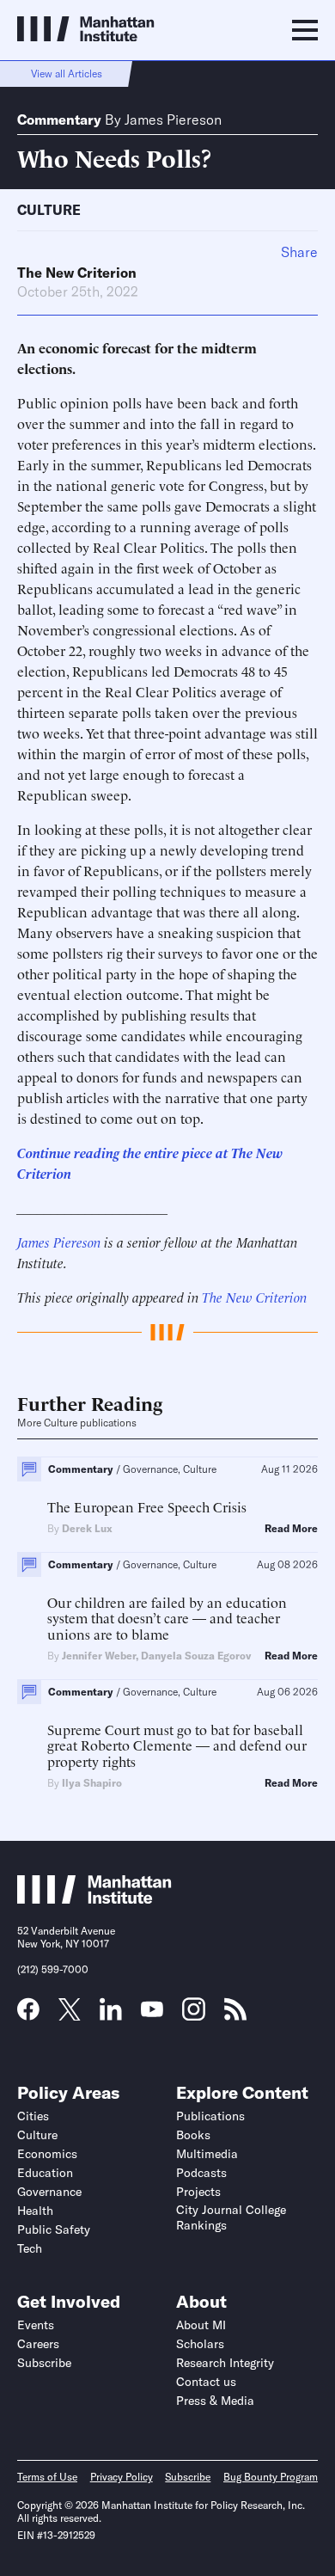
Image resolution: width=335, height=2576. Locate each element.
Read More (291, 1529)
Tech (30, 2248)
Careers (38, 2344)
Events (36, 2325)
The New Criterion (77, 273)
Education (45, 2173)
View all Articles (67, 74)
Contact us (206, 2382)
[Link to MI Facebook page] (28, 2015)
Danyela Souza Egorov (196, 1656)
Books (193, 2135)
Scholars (200, 2344)
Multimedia (207, 2154)
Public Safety (54, 2229)
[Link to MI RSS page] (235, 2015)
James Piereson (173, 120)
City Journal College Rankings (231, 2217)
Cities (33, 2116)
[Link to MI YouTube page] (152, 2011)
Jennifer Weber (99, 1656)
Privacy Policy (122, 2477)
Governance (49, 2192)
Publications (210, 2116)
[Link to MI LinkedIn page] (111, 2015)
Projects (198, 2192)
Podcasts (201, 2173)
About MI (201, 2325)
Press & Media (215, 2401)
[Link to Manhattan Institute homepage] (94, 1898)
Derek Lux (87, 1528)
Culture (49, 210)
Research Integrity (225, 2363)
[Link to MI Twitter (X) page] (70, 2015)
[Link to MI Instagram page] (194, 2015)
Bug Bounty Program (271, 2477)
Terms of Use (47, 2477)
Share (299, 252)
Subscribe (44, 2363)
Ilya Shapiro (92, 1783)
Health (35, 2211)
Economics (47, 2154)
